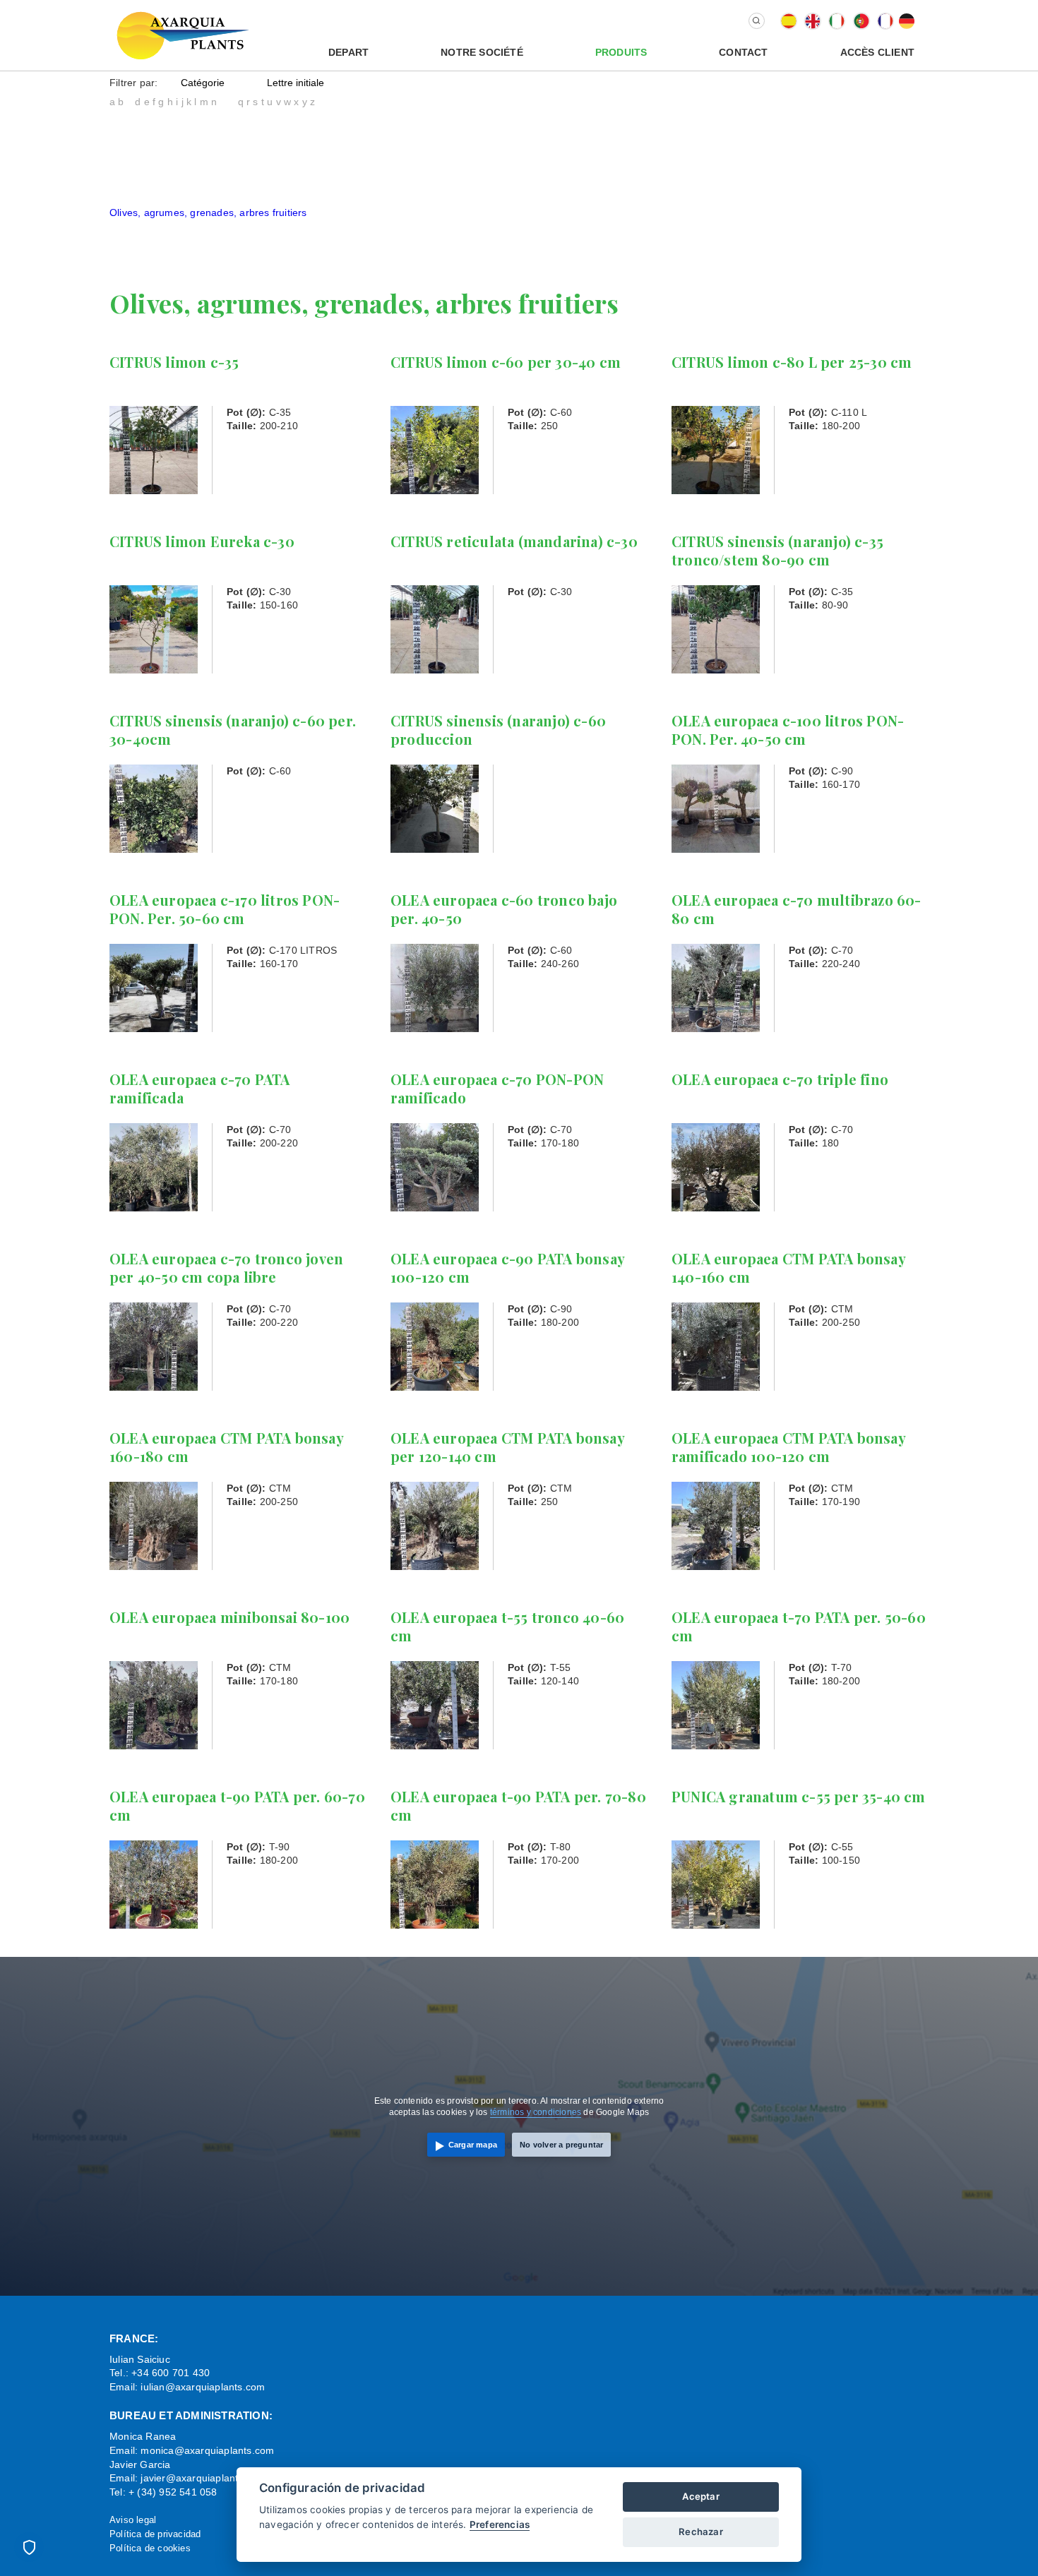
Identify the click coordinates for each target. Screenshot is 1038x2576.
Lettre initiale (296, 83)
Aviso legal (133, 2520)
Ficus (122, 171)
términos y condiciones (536, 2112)
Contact (743, 52)
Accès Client (877, 52)
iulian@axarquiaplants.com (203, 2387)
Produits (621, 52)
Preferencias (500, 2524)
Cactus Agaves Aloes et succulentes (192, 129)
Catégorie (203, 83)
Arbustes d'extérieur (156, 115)
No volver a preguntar (561, 2145)
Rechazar (701, 2532)
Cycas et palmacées (156, 157)
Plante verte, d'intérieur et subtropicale (198, 226)
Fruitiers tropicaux (151, 184)
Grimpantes (136, 198)
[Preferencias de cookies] (29, 2547)
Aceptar (700, 2496)
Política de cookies (150, 2548)
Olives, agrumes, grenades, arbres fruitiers (208, 212)
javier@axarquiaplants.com (203, 2478)
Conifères (132, 143)
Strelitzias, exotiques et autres (179, 240)
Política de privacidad (155, 2534)
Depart (348, 52)
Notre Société (482, 52)
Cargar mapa (473, 2145)
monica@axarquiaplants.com (207, 2450)
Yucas (123, 253)
